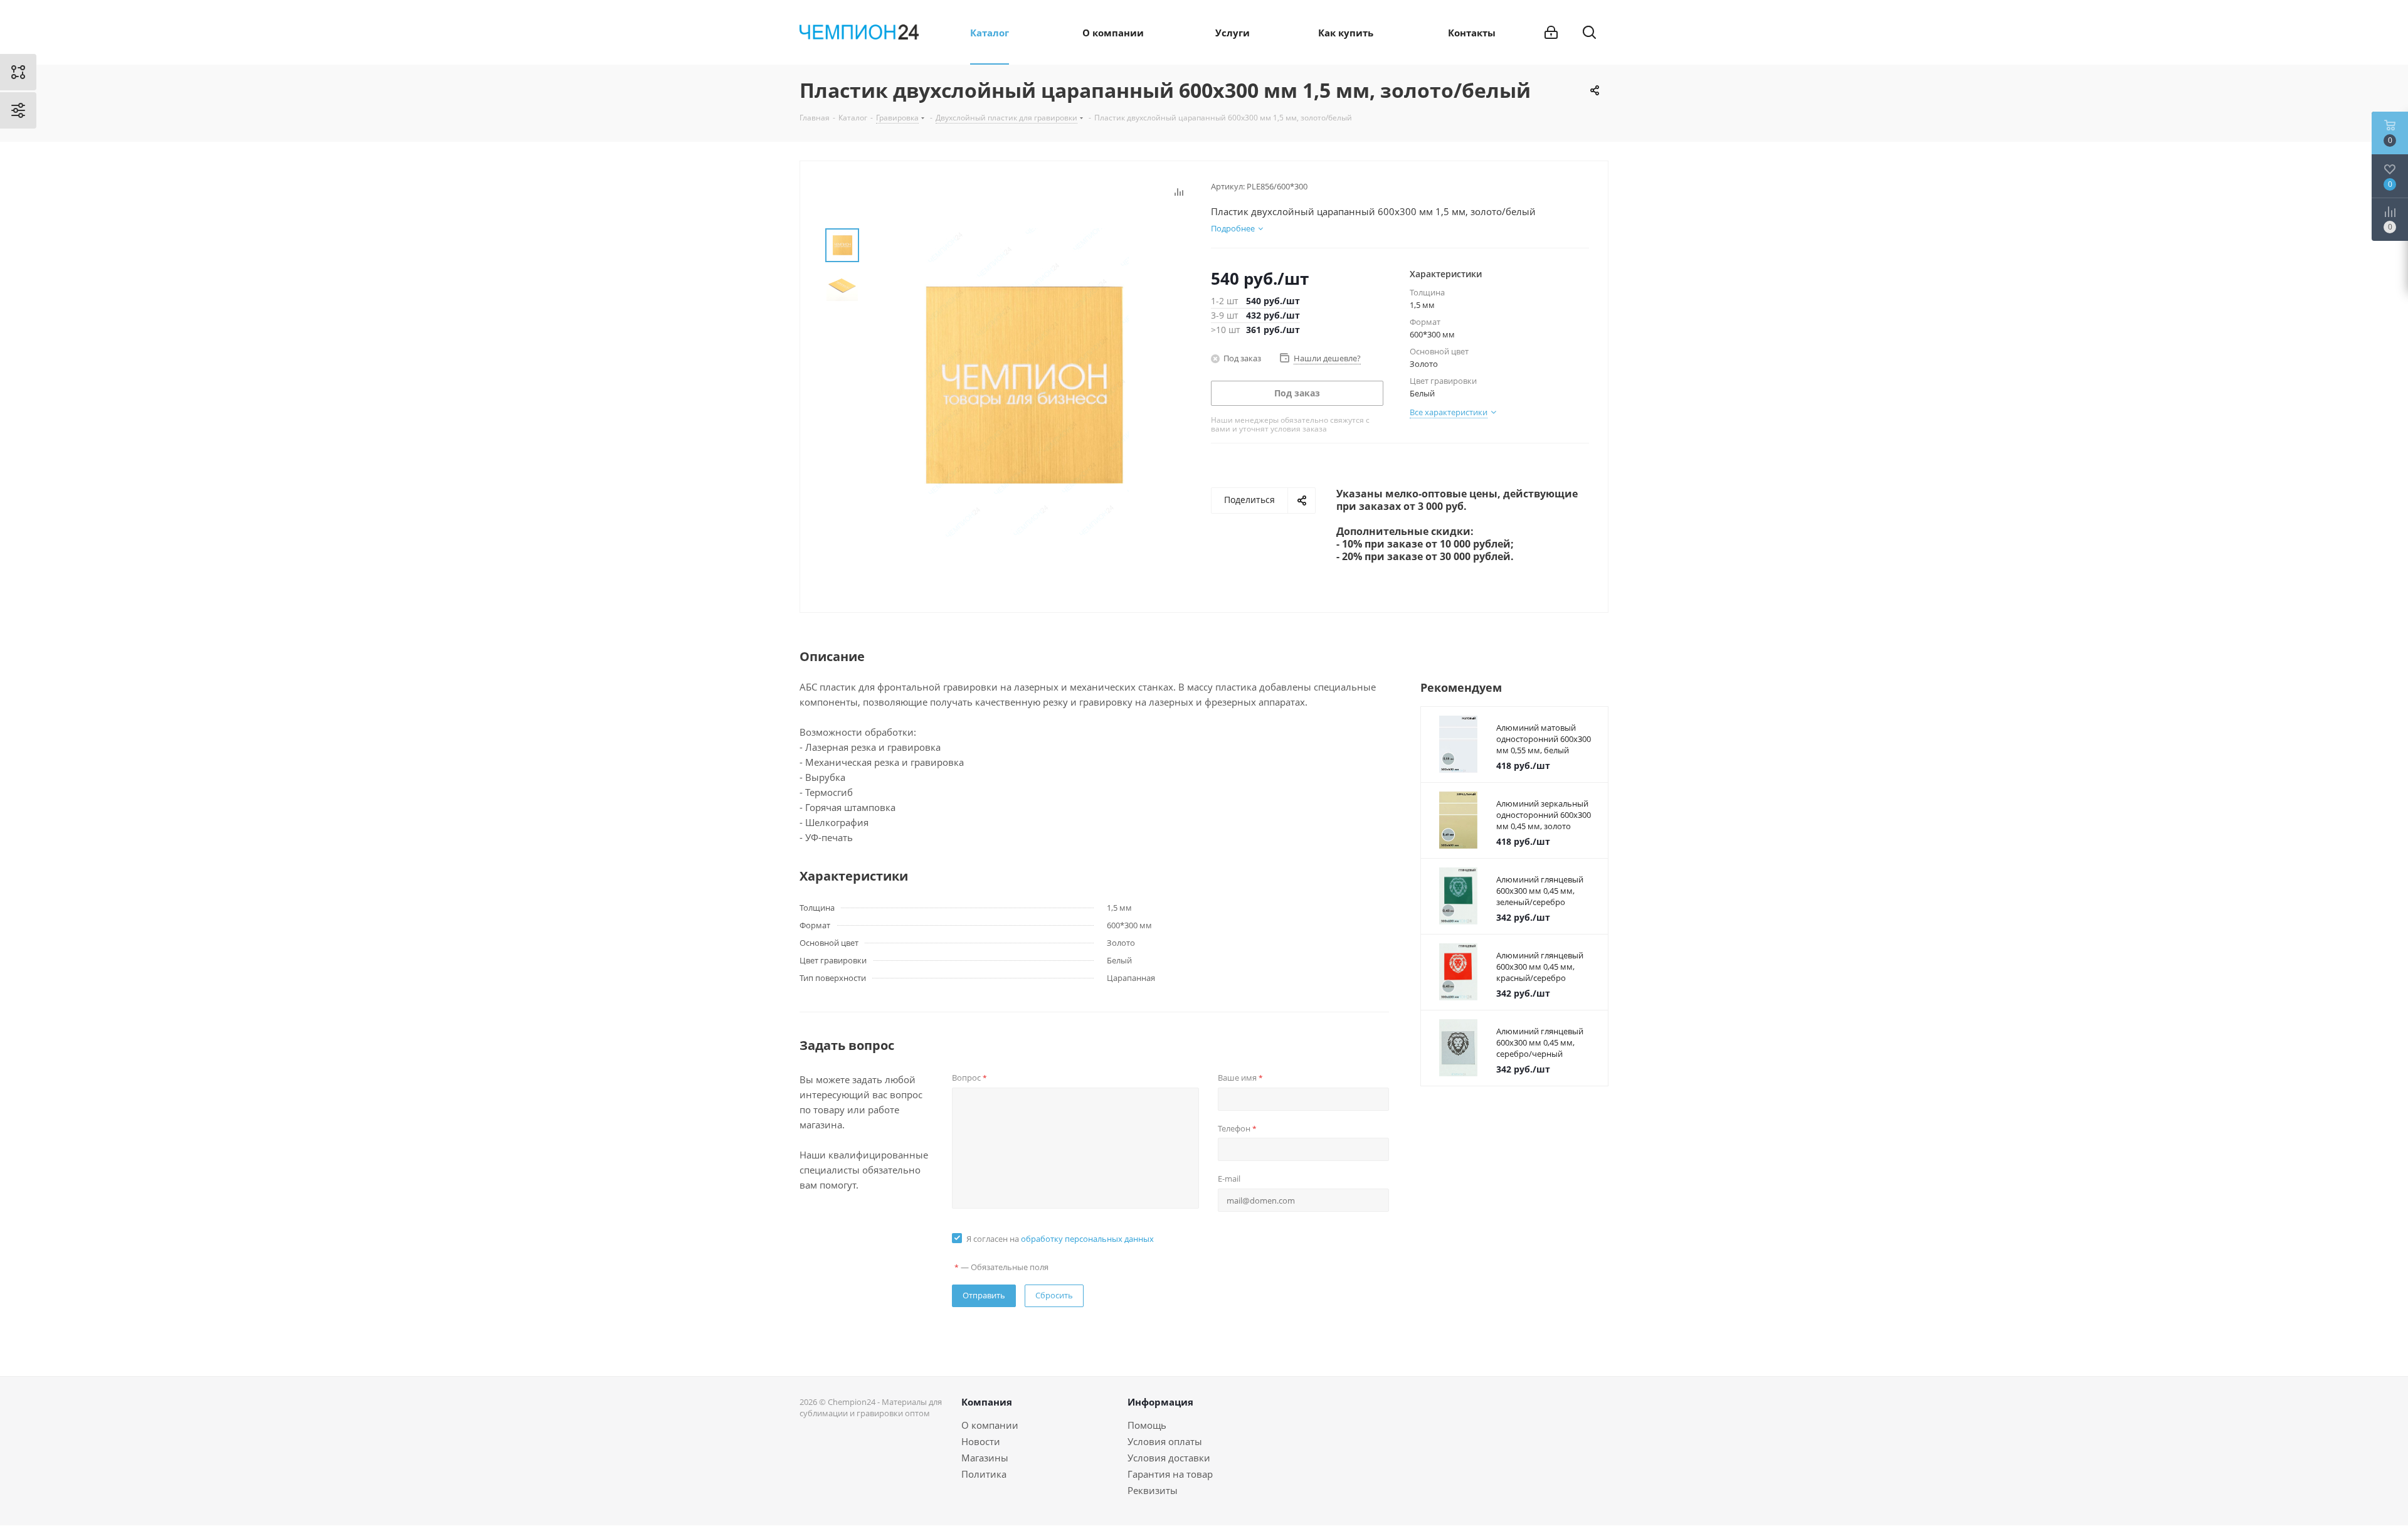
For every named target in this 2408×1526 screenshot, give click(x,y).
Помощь (1147, 1425)
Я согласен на (1060, 1239)
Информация (1160, 1402)
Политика (984, 1474)
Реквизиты (1153, 1490)
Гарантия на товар (1170, 1474)
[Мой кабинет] (1551, 33)
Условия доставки (1169, 1458)
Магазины (985, 1458)
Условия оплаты (1165, 1441)
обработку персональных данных (1087, 1239)
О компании (990, 1425)
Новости (981, 1441)
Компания (987, 1402)
